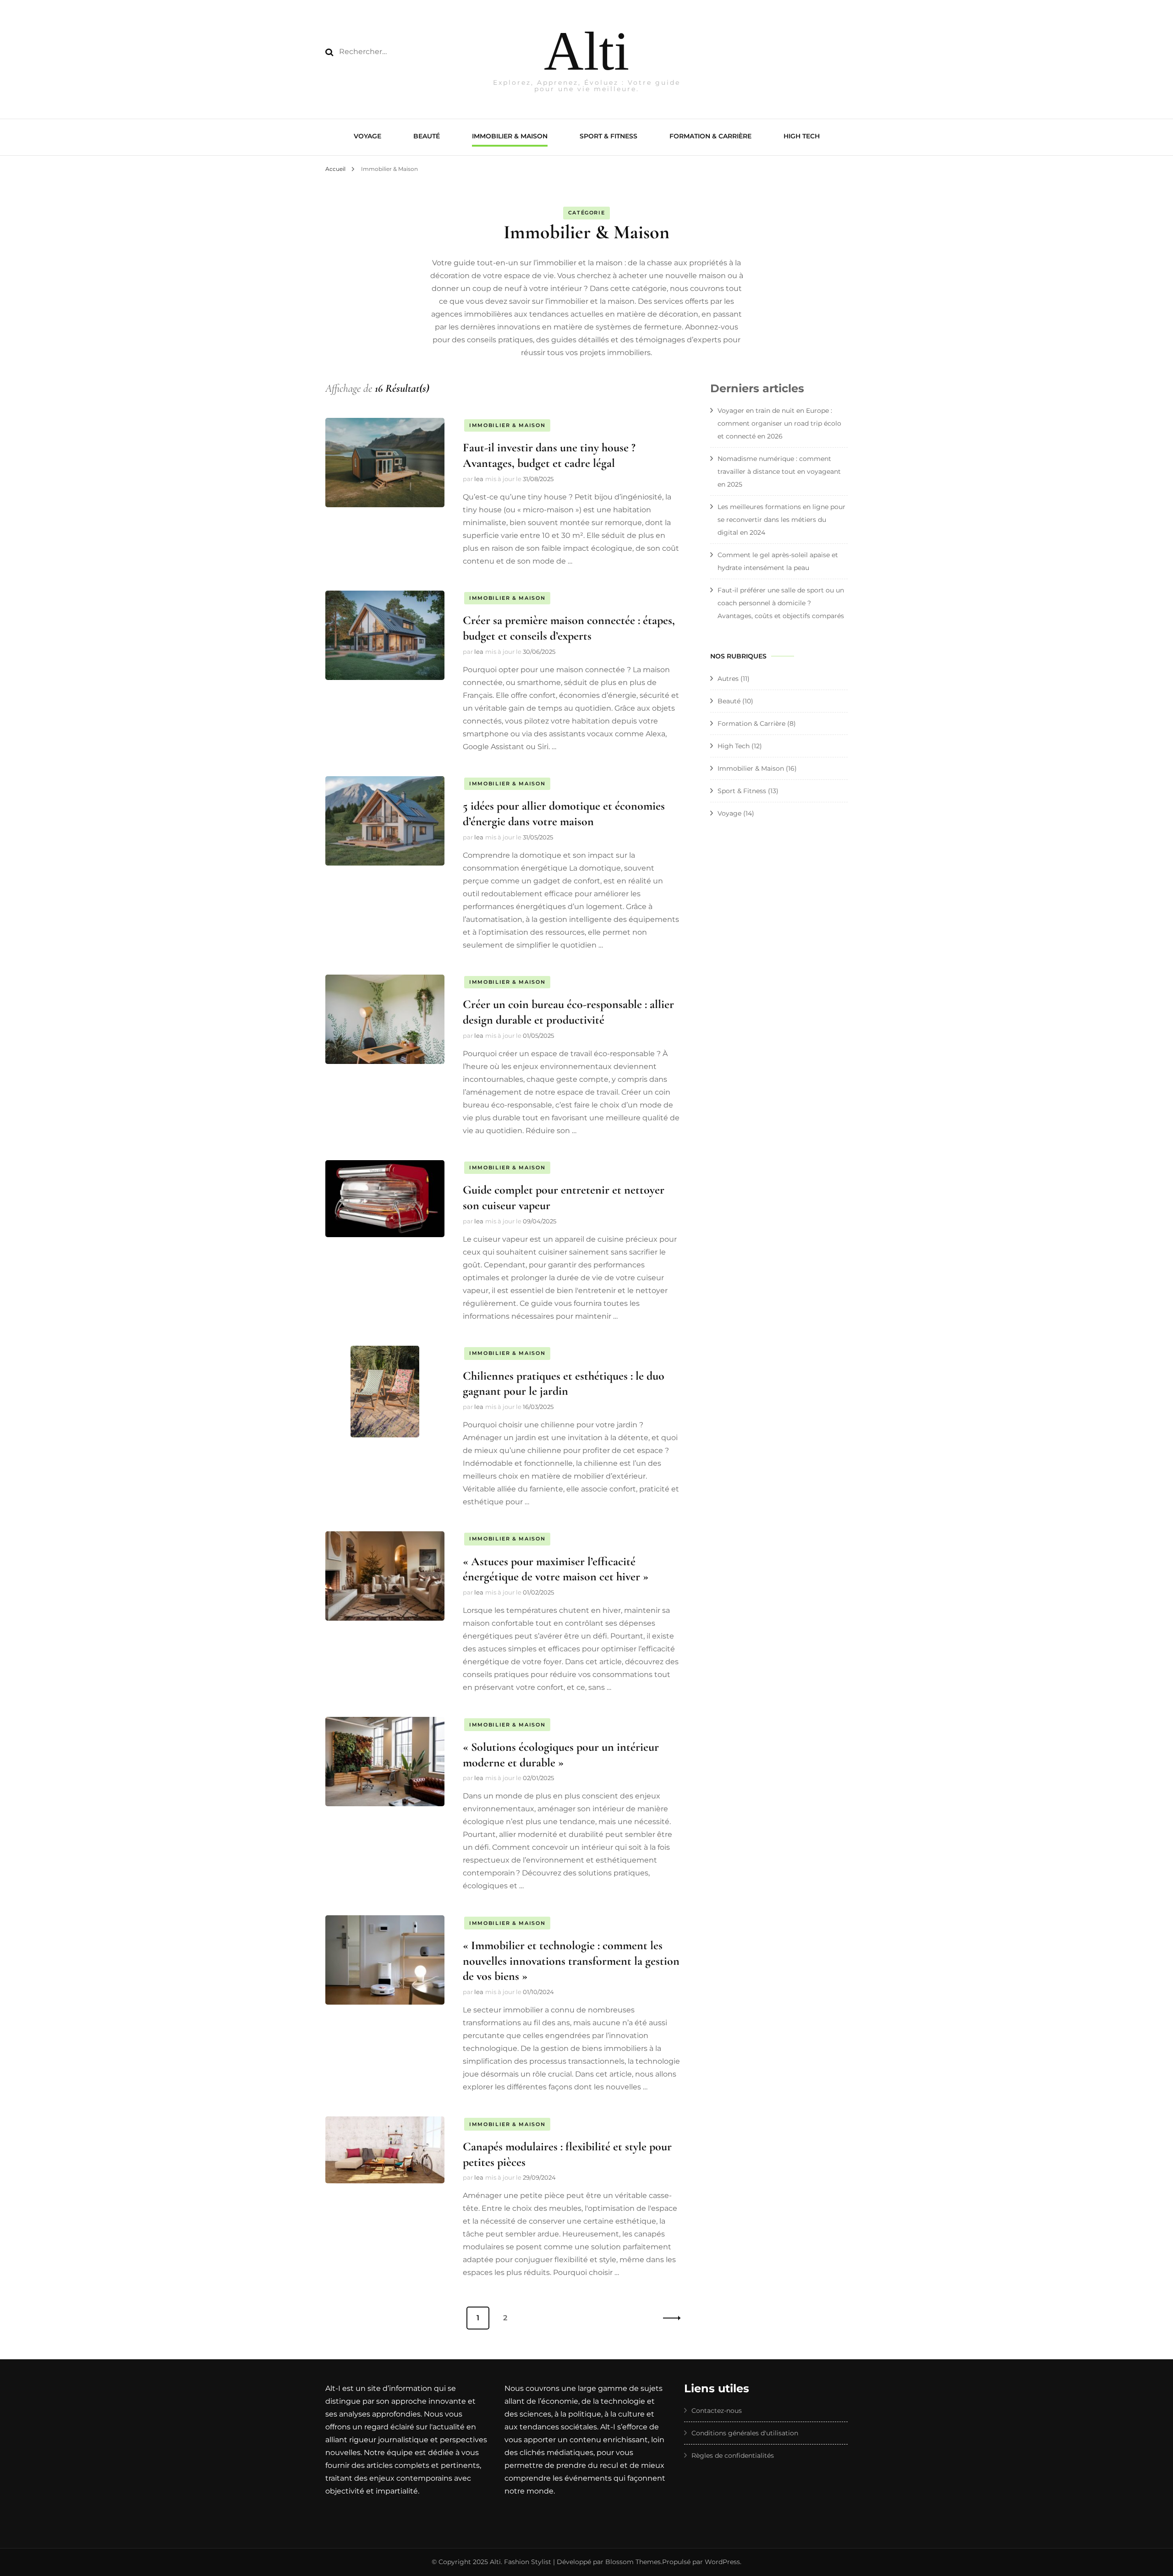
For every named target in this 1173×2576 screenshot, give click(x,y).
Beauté (427, 136)
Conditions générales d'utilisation (745, 2433)
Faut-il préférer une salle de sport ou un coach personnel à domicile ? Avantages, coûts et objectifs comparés (781, 603)
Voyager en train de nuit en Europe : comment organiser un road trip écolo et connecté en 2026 (779, 423)
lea (479, 479)
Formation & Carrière (710, 136)
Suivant (669, 2318)
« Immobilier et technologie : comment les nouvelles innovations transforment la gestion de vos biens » (571, 1961)
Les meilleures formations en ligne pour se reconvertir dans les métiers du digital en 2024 (781, 520)
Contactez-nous (717, 2411)
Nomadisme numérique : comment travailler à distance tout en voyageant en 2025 (779, 471)
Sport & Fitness (608, 136)
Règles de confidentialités (733, 2455)
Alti (586, 51)
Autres (728, 679)
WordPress (722, 2562)
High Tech (802, 136)
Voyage (367, 136)
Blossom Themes (633, 2562)
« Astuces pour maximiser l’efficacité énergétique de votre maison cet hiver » (556, 1569)
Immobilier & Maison (510, 136)
